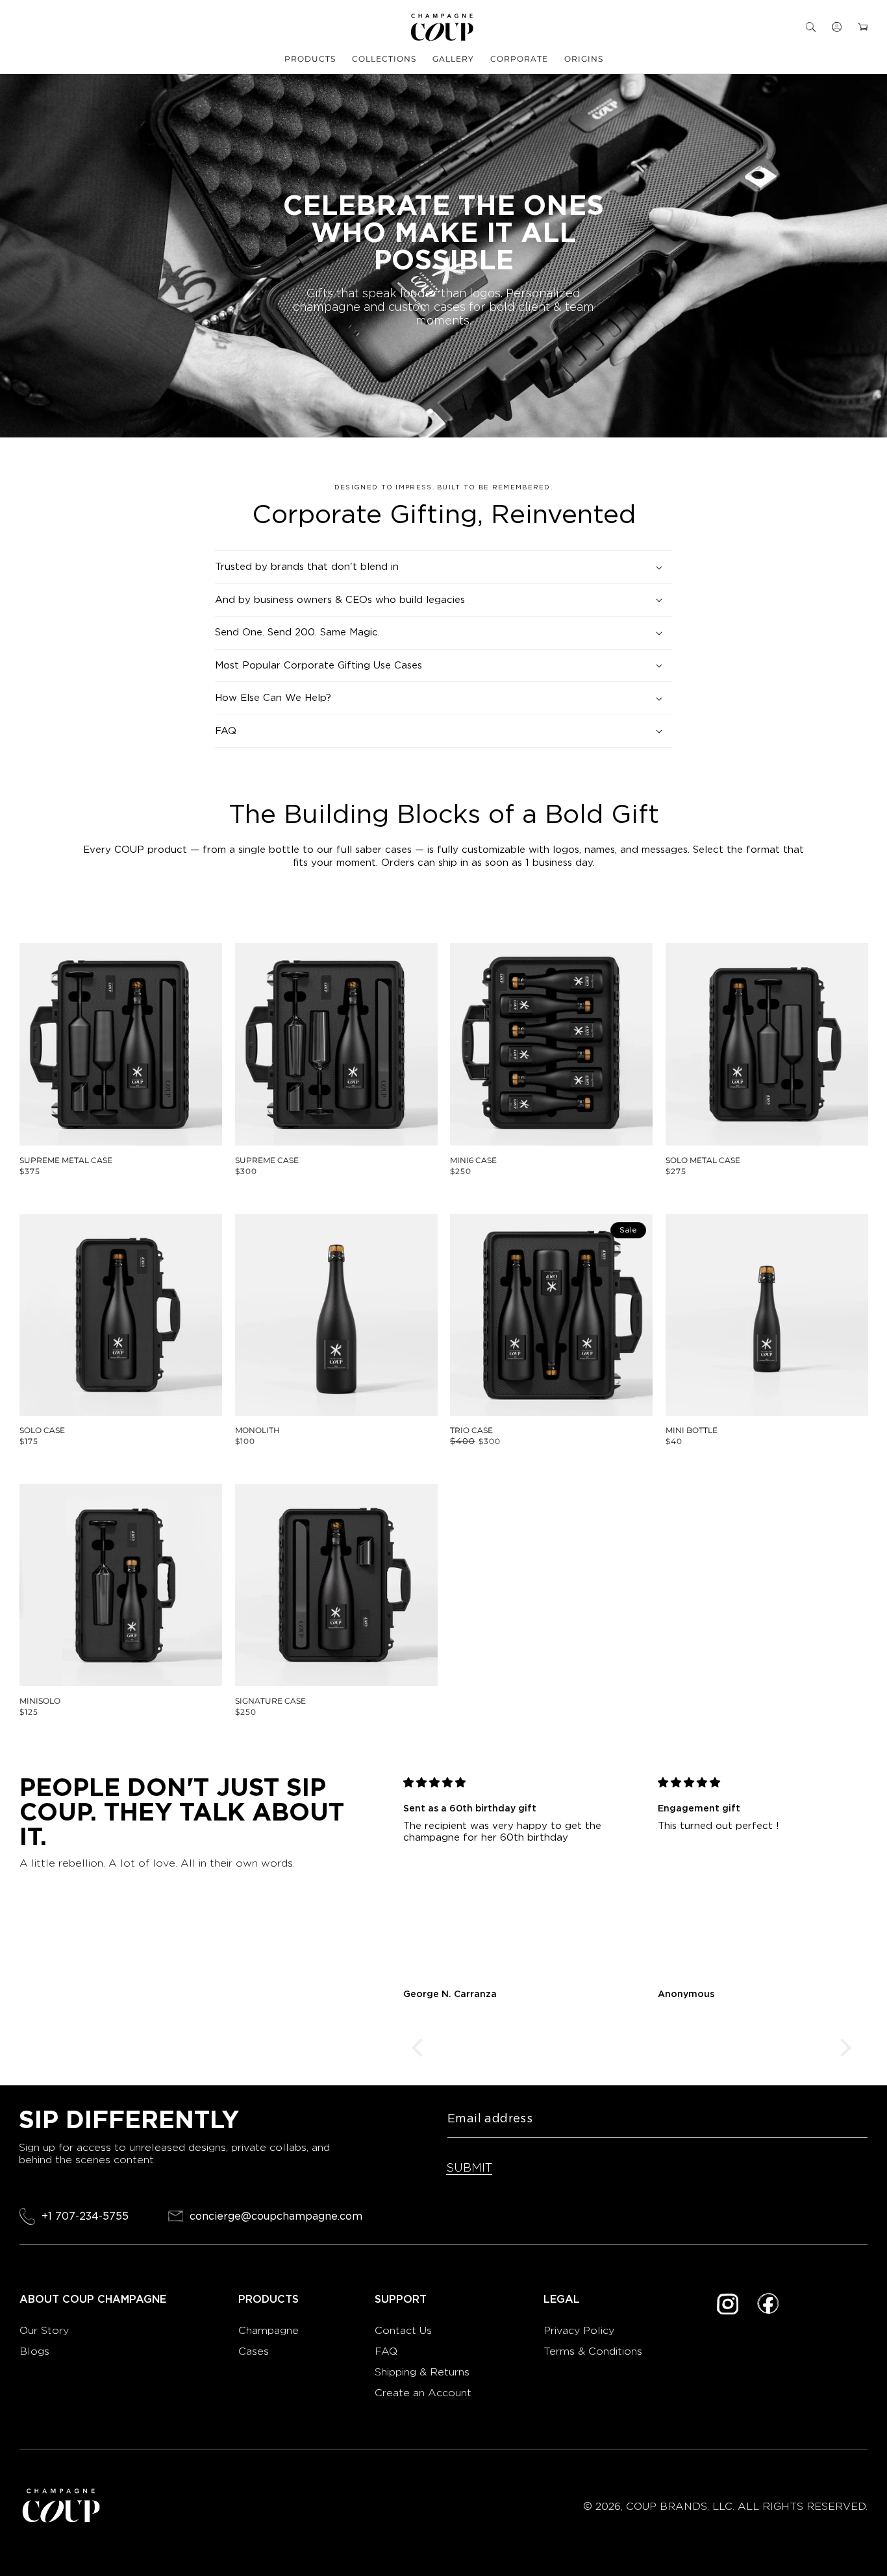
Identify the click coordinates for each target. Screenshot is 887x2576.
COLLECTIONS (384, 59)
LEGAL (562, 2300)
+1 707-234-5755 (85, 2216)
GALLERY (453, 59)
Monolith (257, 1430)
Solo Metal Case (703, 1160)
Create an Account (423, 2393)
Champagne (270, 2330)
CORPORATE (519, 59)
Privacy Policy (579, 2330)
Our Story (44, 2330)
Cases (254, 2351)
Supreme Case (267, 1160)
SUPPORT (401, 2300)
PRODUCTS (310, 59)
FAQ (386, 2351)
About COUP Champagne (93, 2300)
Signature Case (270, 1701)
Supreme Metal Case (66, 1160)
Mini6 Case (473, 1160)
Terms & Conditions (593, 2351)
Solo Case (42, 1430)
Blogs (34, 2351)
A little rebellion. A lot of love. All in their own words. (157, 1863)
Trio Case (471, 1430)
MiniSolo (40, 1701)
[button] (811, 27)
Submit (469, 2167)
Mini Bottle (692, 1430)
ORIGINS (584, 59)
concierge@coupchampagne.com (276, 2216)
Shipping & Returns (422, 2372)
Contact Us (403, 2330)
